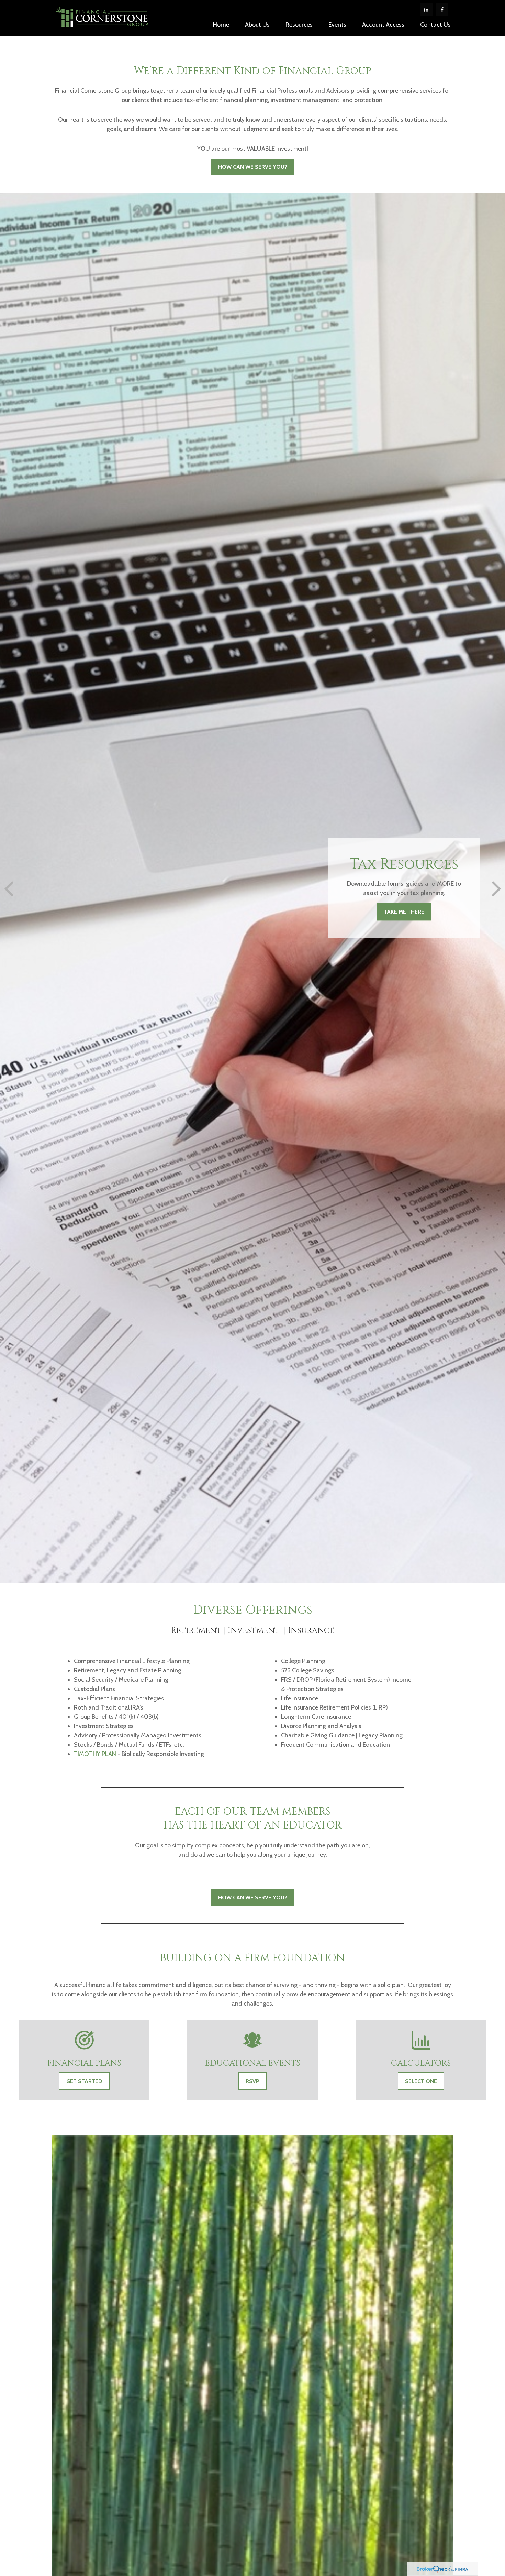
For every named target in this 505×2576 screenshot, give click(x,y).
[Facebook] (442, 10)
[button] (221, 24)
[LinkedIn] (426, 10)
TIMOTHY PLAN (95, 1754)
